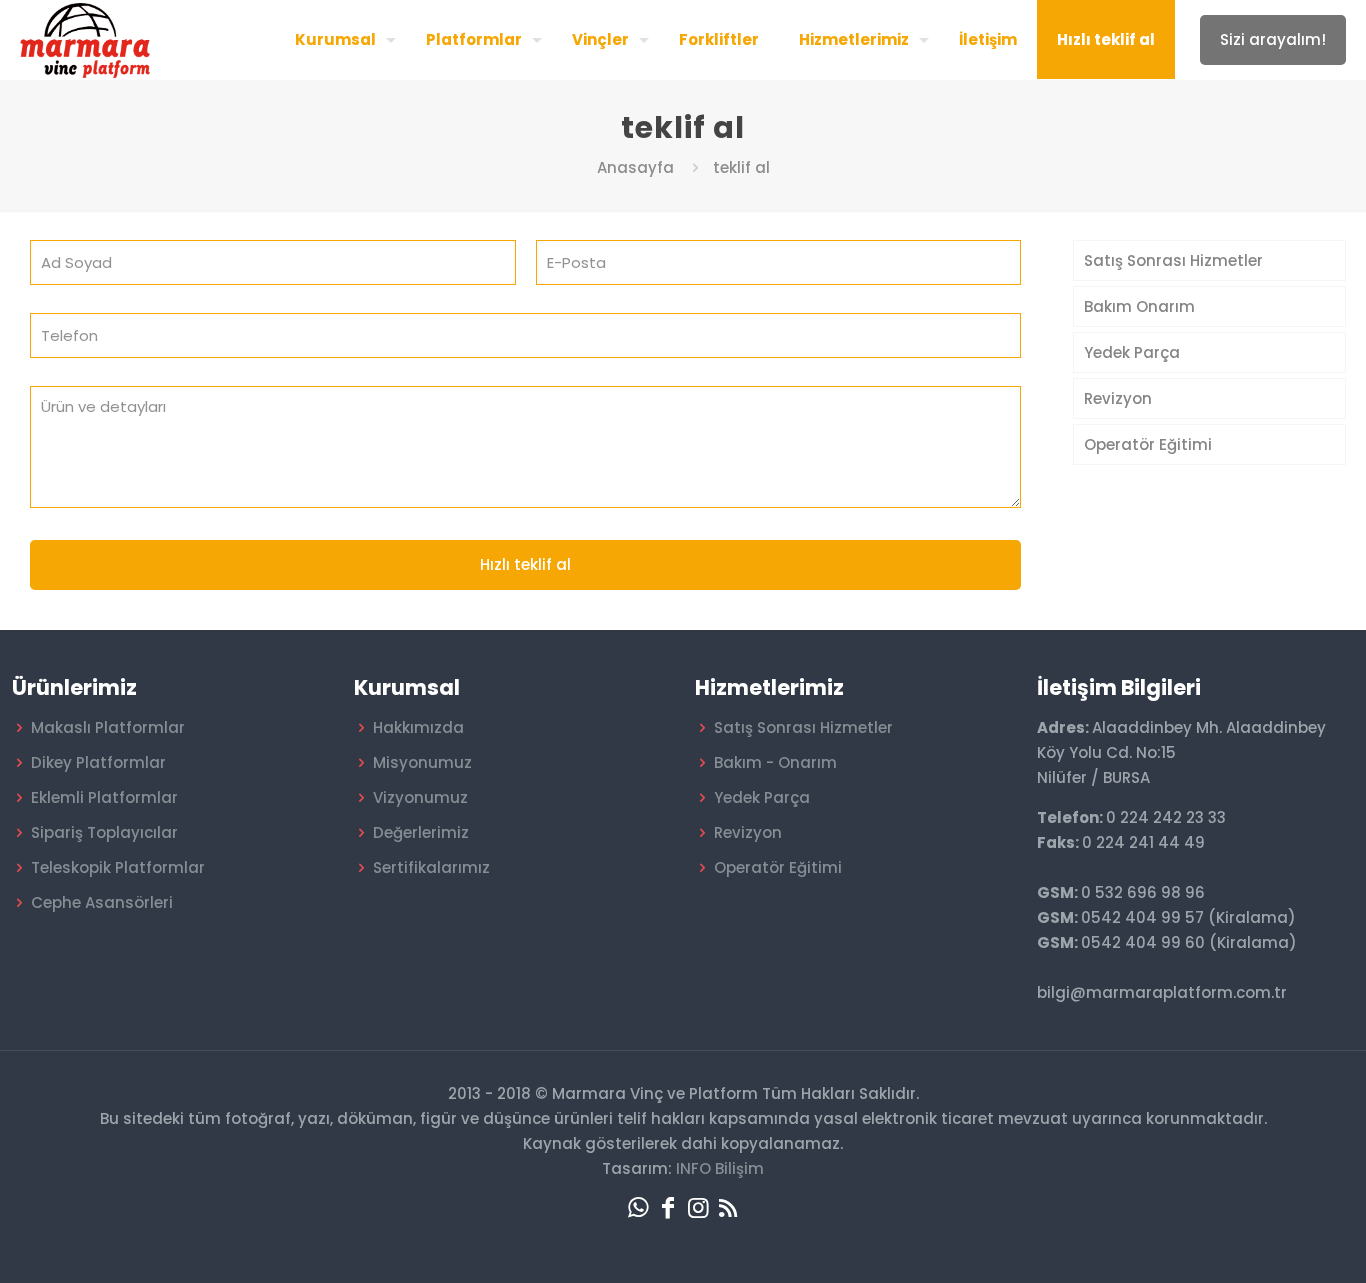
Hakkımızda (418, 727)
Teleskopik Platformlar (118, 867)
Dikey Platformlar (98, 762)
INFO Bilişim (720, 1168)
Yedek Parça (1132, 352)
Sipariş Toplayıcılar (104, 832)
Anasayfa (635, 167)
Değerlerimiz (421, 832)
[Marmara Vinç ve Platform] (85, 39)
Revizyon (1118, 398)
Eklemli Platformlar (104, 797)
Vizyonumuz (420, 797)
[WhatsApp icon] (638, 1207)
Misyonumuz (422, 762)
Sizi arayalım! (1273, 39)
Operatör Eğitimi (1148, 444)
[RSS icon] (728, 1207)
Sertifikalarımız (431, 867)
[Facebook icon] (668, 1207)
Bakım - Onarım (775, 762)
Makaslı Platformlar (108, 727)
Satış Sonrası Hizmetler (1173, 260)
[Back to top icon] (1270, 1242)
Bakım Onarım (1139, 306)
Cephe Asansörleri (102, 902)
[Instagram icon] (698, 1207)
